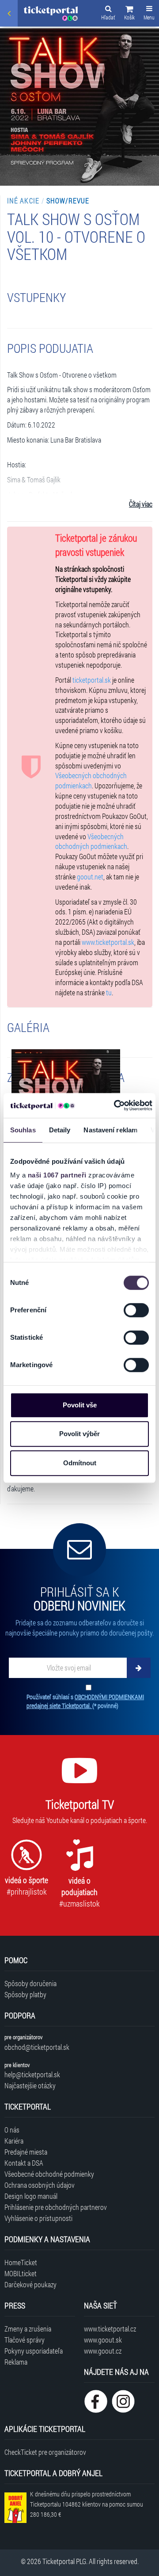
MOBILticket (21, 2273)
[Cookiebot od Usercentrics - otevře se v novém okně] (115, 1105)
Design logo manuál (31, 2196)
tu (109, 992)
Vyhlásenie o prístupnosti (38, 2218)
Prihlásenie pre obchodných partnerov (56, 2207)
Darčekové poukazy (30, 2284)
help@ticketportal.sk (32, 2074)
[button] (129, 14)
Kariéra (14, 2141)
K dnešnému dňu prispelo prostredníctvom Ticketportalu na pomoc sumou (87, 2504)
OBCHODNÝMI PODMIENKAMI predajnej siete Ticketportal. (85, 1701)
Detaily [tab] (60, 1130)
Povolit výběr (79, 1434)
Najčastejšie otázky (30, 2085)
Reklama (16, 2362)
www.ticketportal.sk (108, 942)
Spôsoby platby (25, 1994)
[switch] (136, 1310)
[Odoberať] (139, 1668)
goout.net (90, 877)
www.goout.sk (103, 2340)
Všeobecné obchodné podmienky (49, 2174)
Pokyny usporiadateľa (34, 2351)
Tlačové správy (25, 2340)
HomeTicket (21, 2262)
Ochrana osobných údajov (40, 2185)
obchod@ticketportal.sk (37, 2047)
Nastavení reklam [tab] (110, 1130)
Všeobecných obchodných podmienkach (91, 780)
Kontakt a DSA (24, 2163)
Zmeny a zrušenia (28, 2329)
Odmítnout (80, 1463)
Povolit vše (80, 1405)
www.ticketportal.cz (110, 2329)
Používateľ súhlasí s (85, 1701)
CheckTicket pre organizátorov (45, 2452)
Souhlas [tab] (23, 1130)
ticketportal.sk (92, 680)
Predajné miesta (26, 2152)
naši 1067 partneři (57, 1175)
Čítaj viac (141, 504)
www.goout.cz (103, 2351)
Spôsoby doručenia (30, 1983)
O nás (12, 2130)
